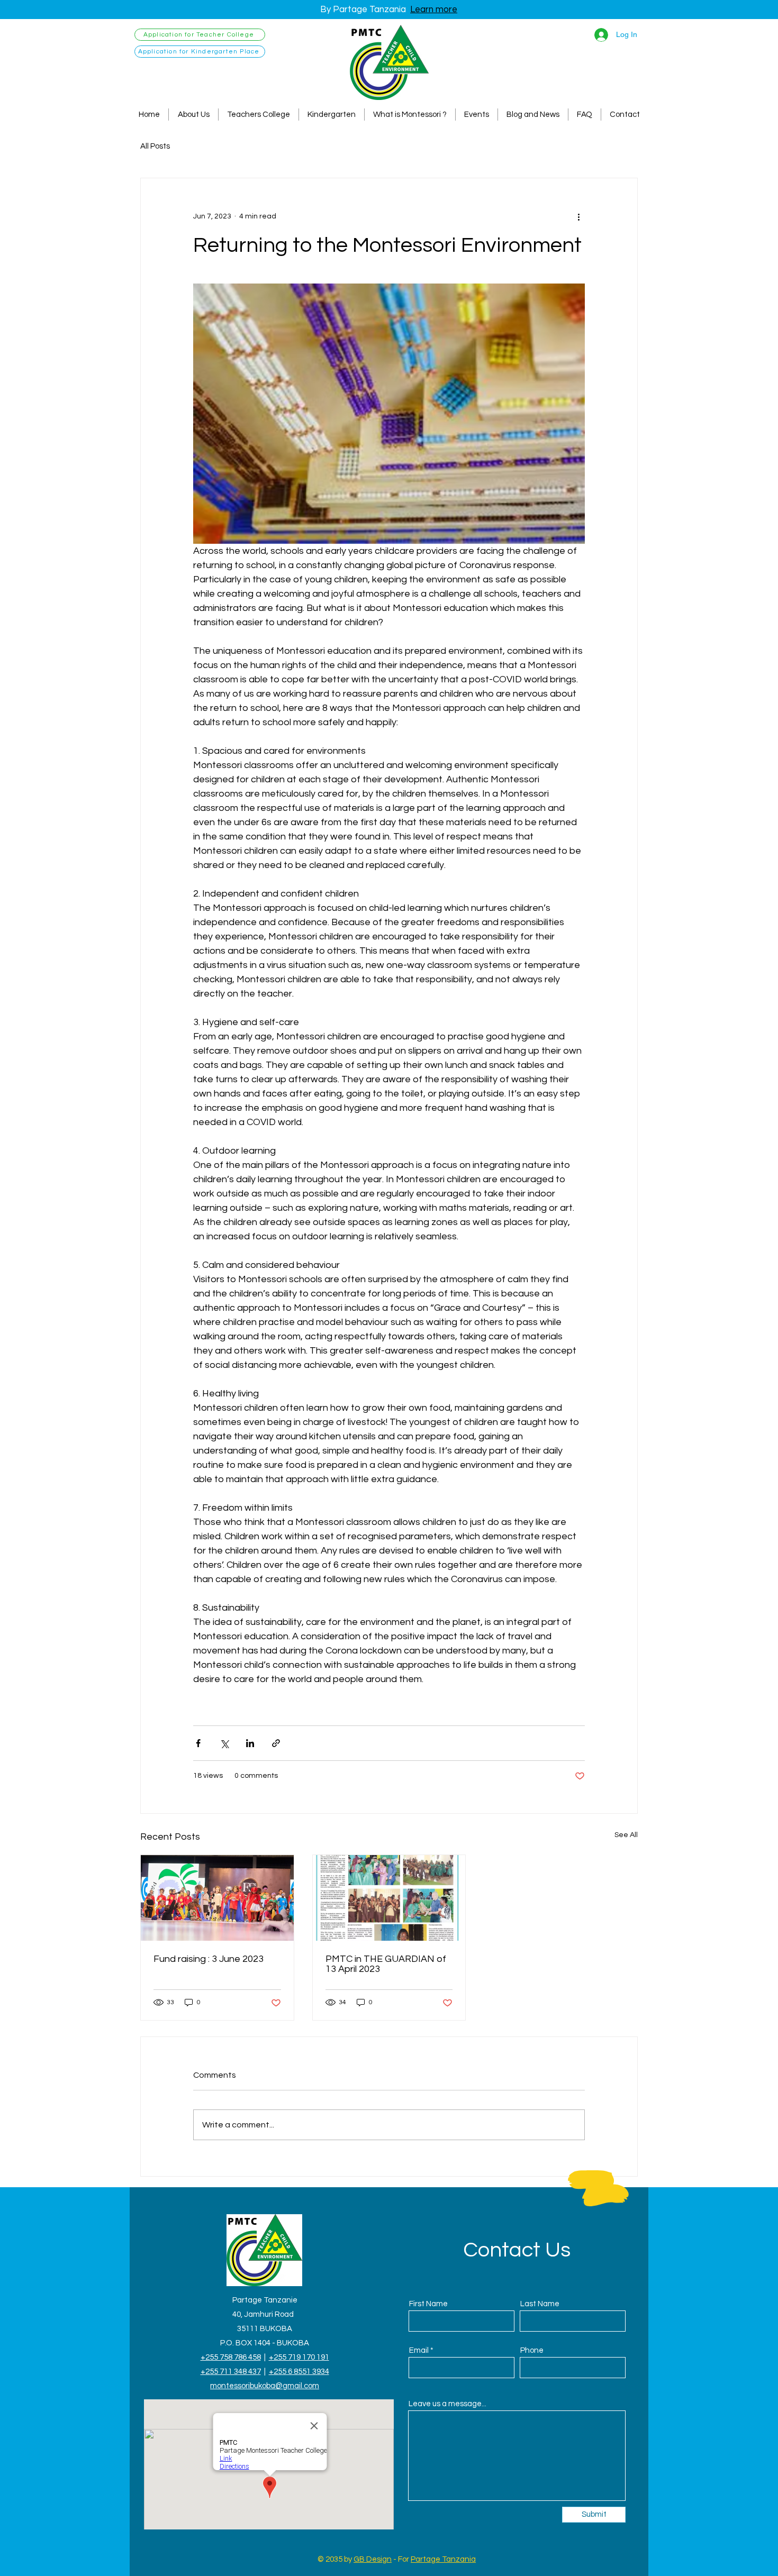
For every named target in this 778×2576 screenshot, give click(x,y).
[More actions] (578, 216)
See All (626, 1835)
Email (419, 2350)
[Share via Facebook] (198, 1743)
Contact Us (517, 2250)
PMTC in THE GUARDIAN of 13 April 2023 (386, 1964)
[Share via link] (276, 1743)
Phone (532, 2350)
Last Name (540, 2304)
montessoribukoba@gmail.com (265, 2386)
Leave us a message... (447, 2404)
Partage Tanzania (443, 2559)
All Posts (155, 146)
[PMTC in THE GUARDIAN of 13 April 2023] (389, 1898)
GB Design (373, 2559)
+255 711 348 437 (231, 2372)
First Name (428, 2304)
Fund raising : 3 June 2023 (209, 1959)
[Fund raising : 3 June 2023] (217, 1898)
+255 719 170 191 (299, 2357)
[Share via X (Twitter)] (224, 1743)
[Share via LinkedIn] (250, 1743)
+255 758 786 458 (231, 2357)
